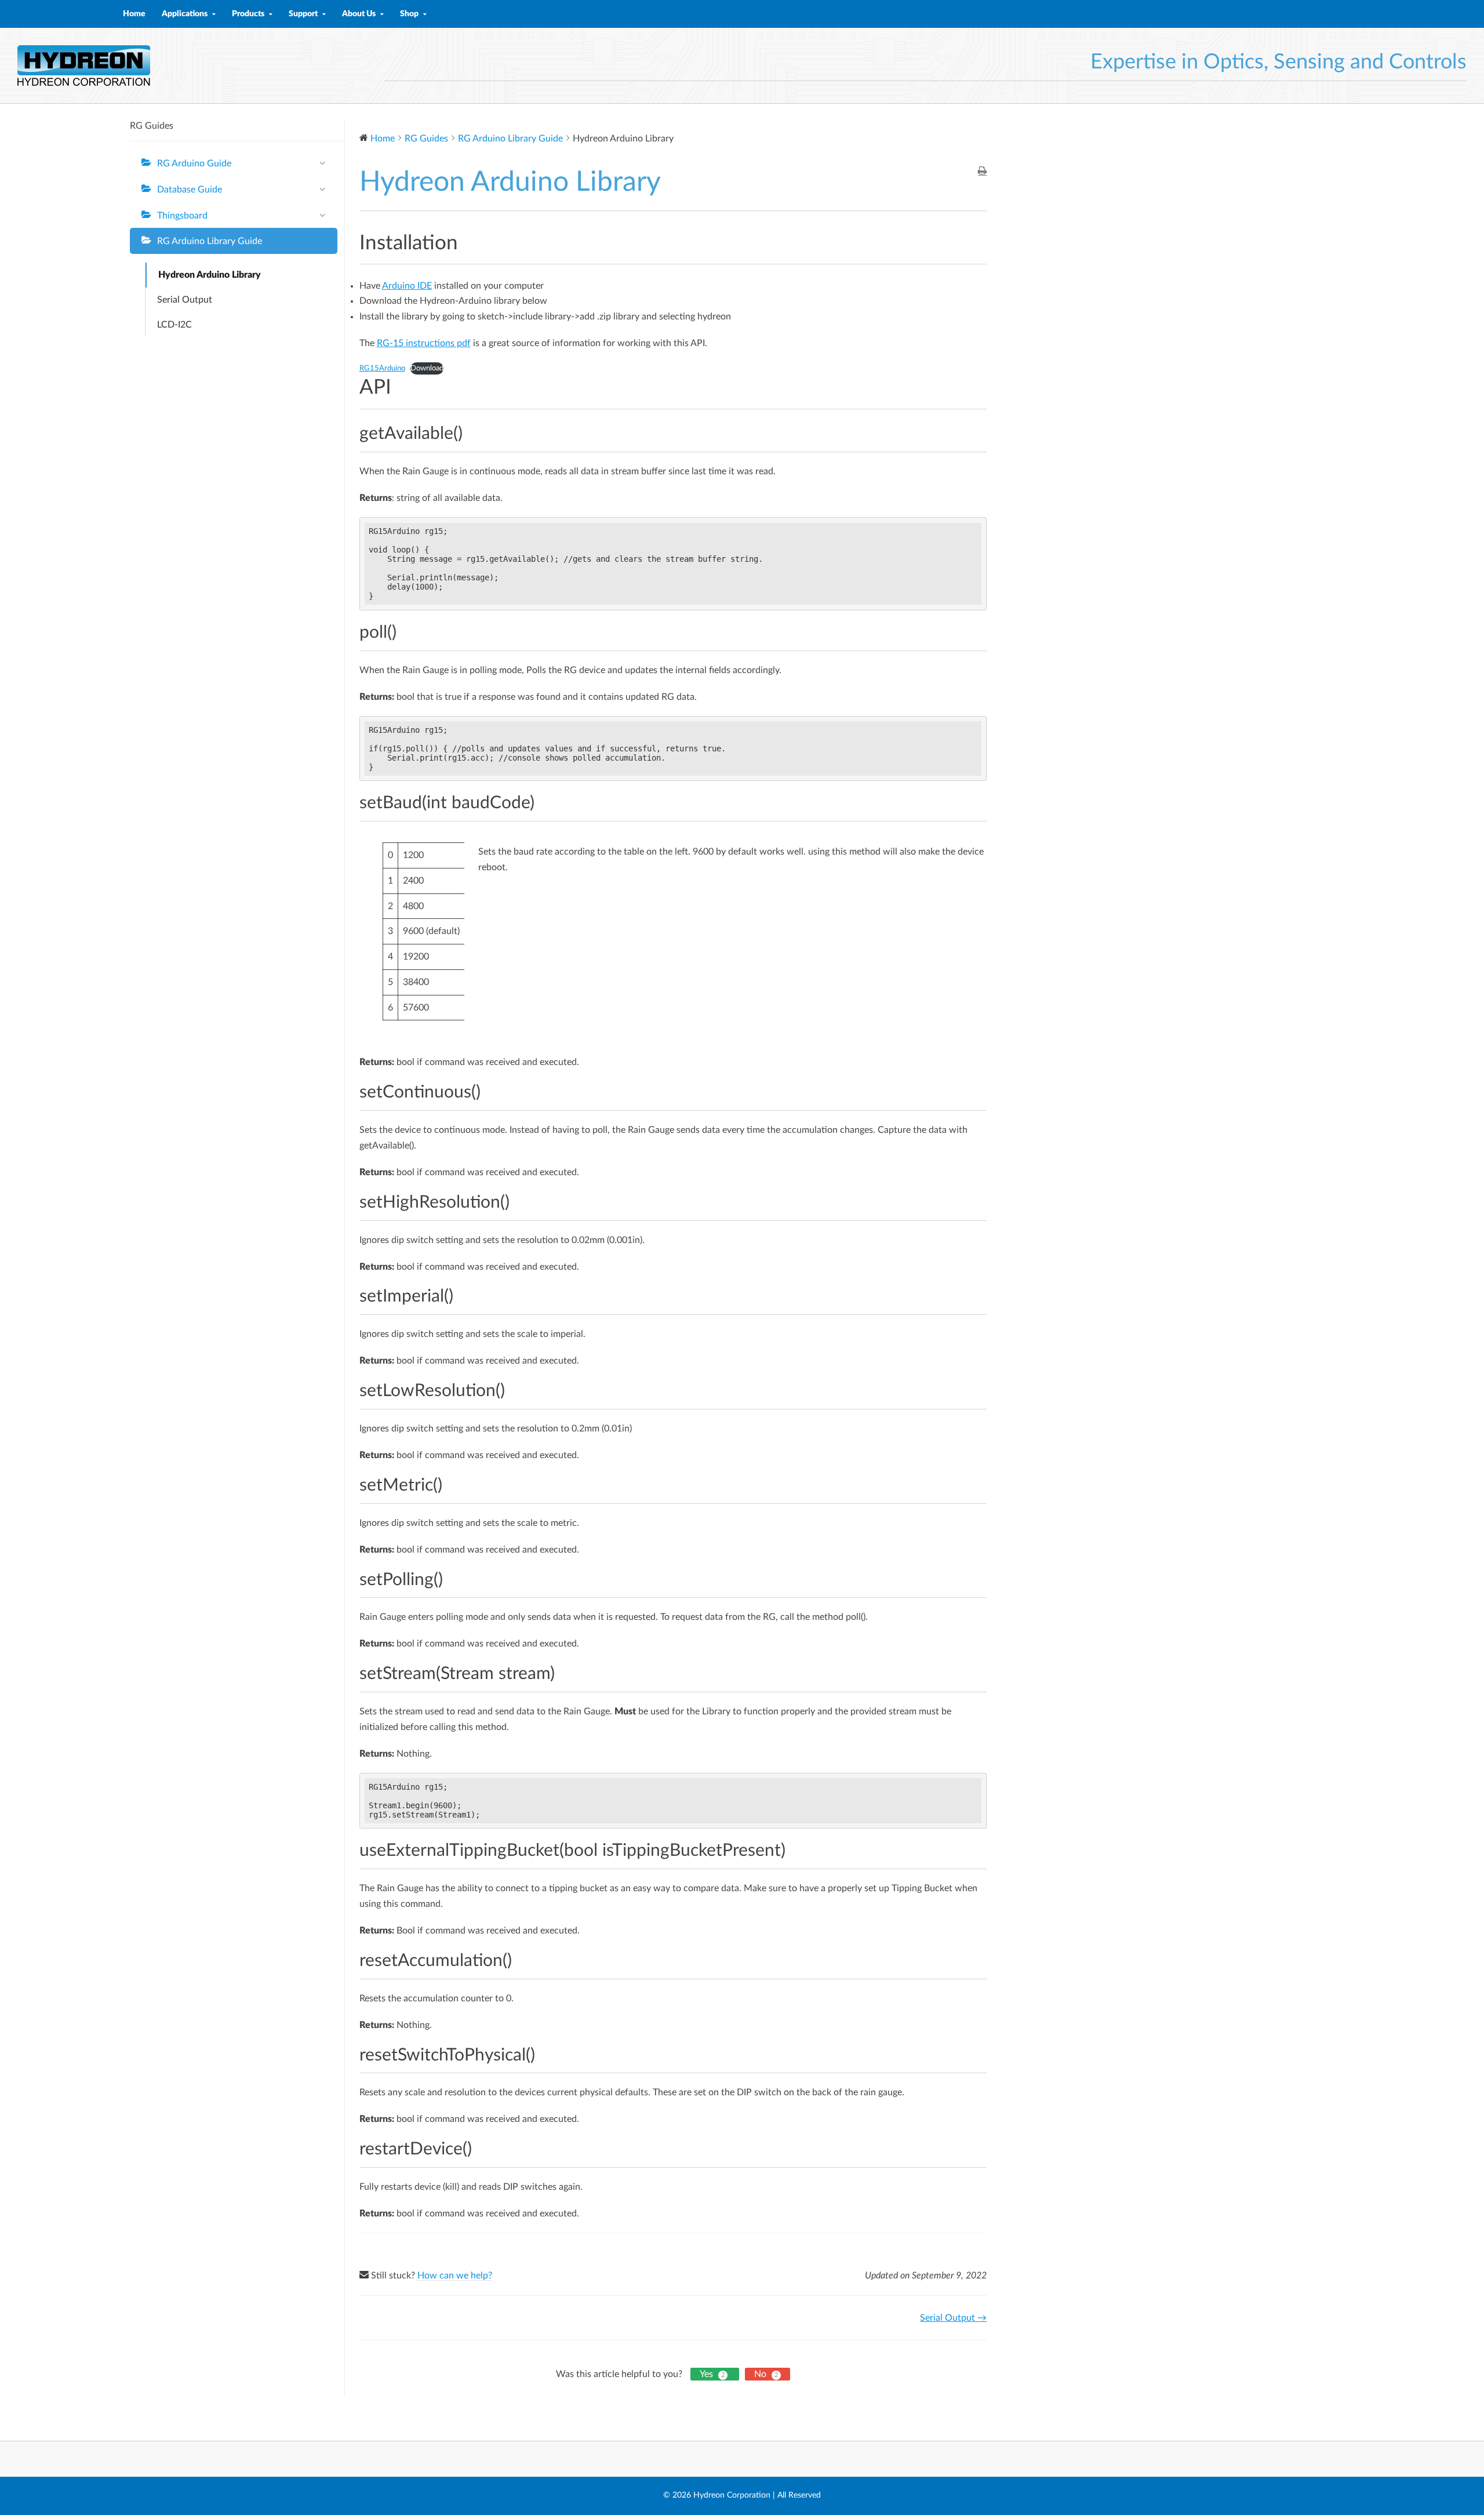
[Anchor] (471, 434)
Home (134, 14)
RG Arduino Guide (194, 163)
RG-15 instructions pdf (424, 343)
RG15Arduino (382, 368)
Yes (712, 2374)
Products (248, 14)
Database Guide (190, 190)
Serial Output (185, 300)
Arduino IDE (407, 286)
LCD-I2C (174, 325)
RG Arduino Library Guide (210, 241)
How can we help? (455, 2276)
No (766, 2374)
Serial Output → (953, 2318)
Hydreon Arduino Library (210, 275)
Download (427, 368)
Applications (185, 14)
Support (303, 14)
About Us (359, 14)
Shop (409, 14)
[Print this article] (982, 172)
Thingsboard (182, 216)
